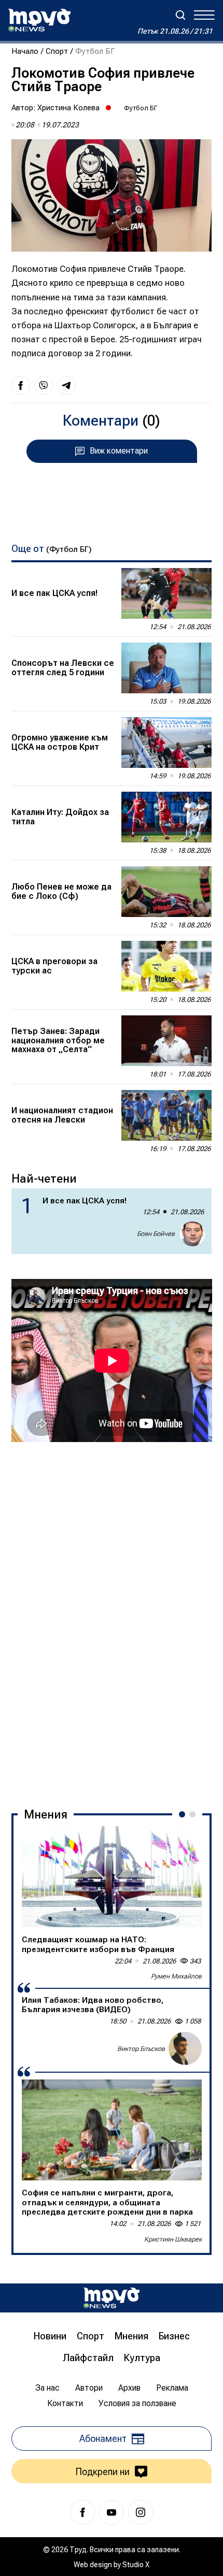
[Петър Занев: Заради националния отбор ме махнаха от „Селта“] (166, 1041)
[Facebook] (82, 2512)
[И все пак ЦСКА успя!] (166, 593)
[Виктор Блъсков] (185, 2048)
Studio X (136, 2565)
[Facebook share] (21, 385)
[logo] (39, 20)
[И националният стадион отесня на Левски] (166, 1115)
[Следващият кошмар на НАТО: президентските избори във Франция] (112, 1877)
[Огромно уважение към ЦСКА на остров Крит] (166, 743)
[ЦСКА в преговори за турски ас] (166, 966)
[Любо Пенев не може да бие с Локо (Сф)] (166, 892)
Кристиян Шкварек (173, 2239)
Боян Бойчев (156, 1234)
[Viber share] (44, 385)
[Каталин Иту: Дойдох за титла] (166, 817)
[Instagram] (141, 2512)
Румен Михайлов (176, 1976)
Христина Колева (68, 108)
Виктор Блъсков (141, 2049)
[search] (180, 15)
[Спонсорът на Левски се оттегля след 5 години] (166, 668)
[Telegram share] (66, 385)
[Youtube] (112, 2512)
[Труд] (112, 2298)
